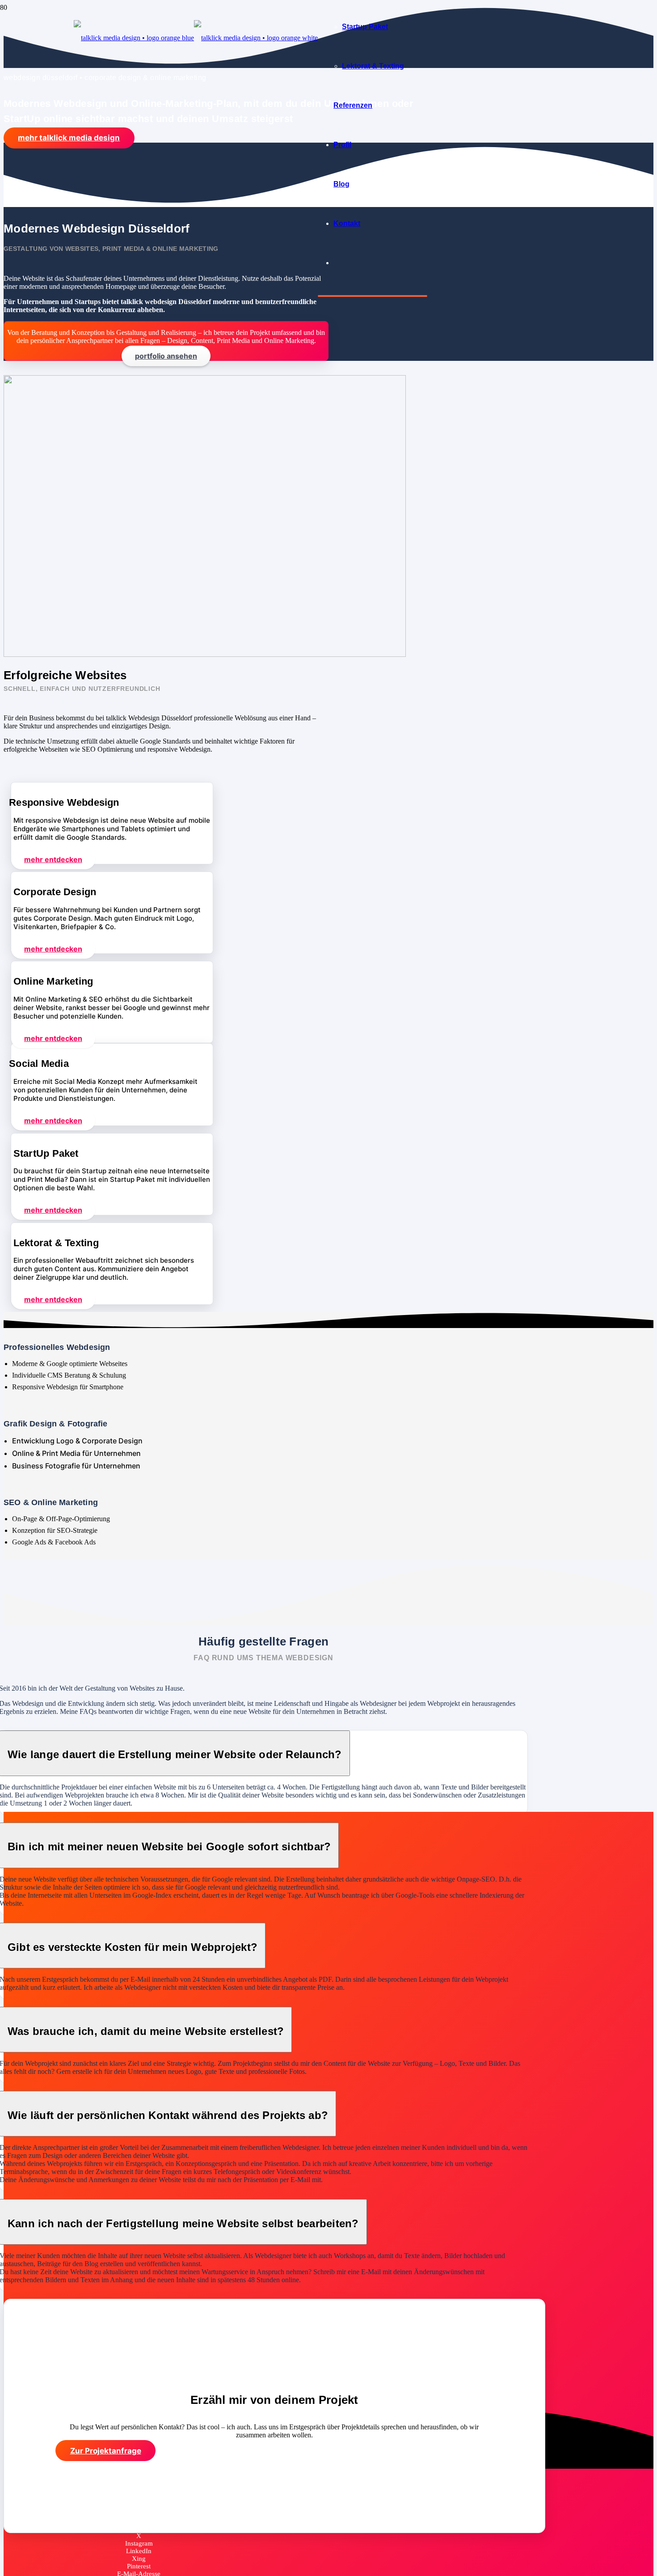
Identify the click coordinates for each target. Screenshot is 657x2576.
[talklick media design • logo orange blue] (196, 38)
